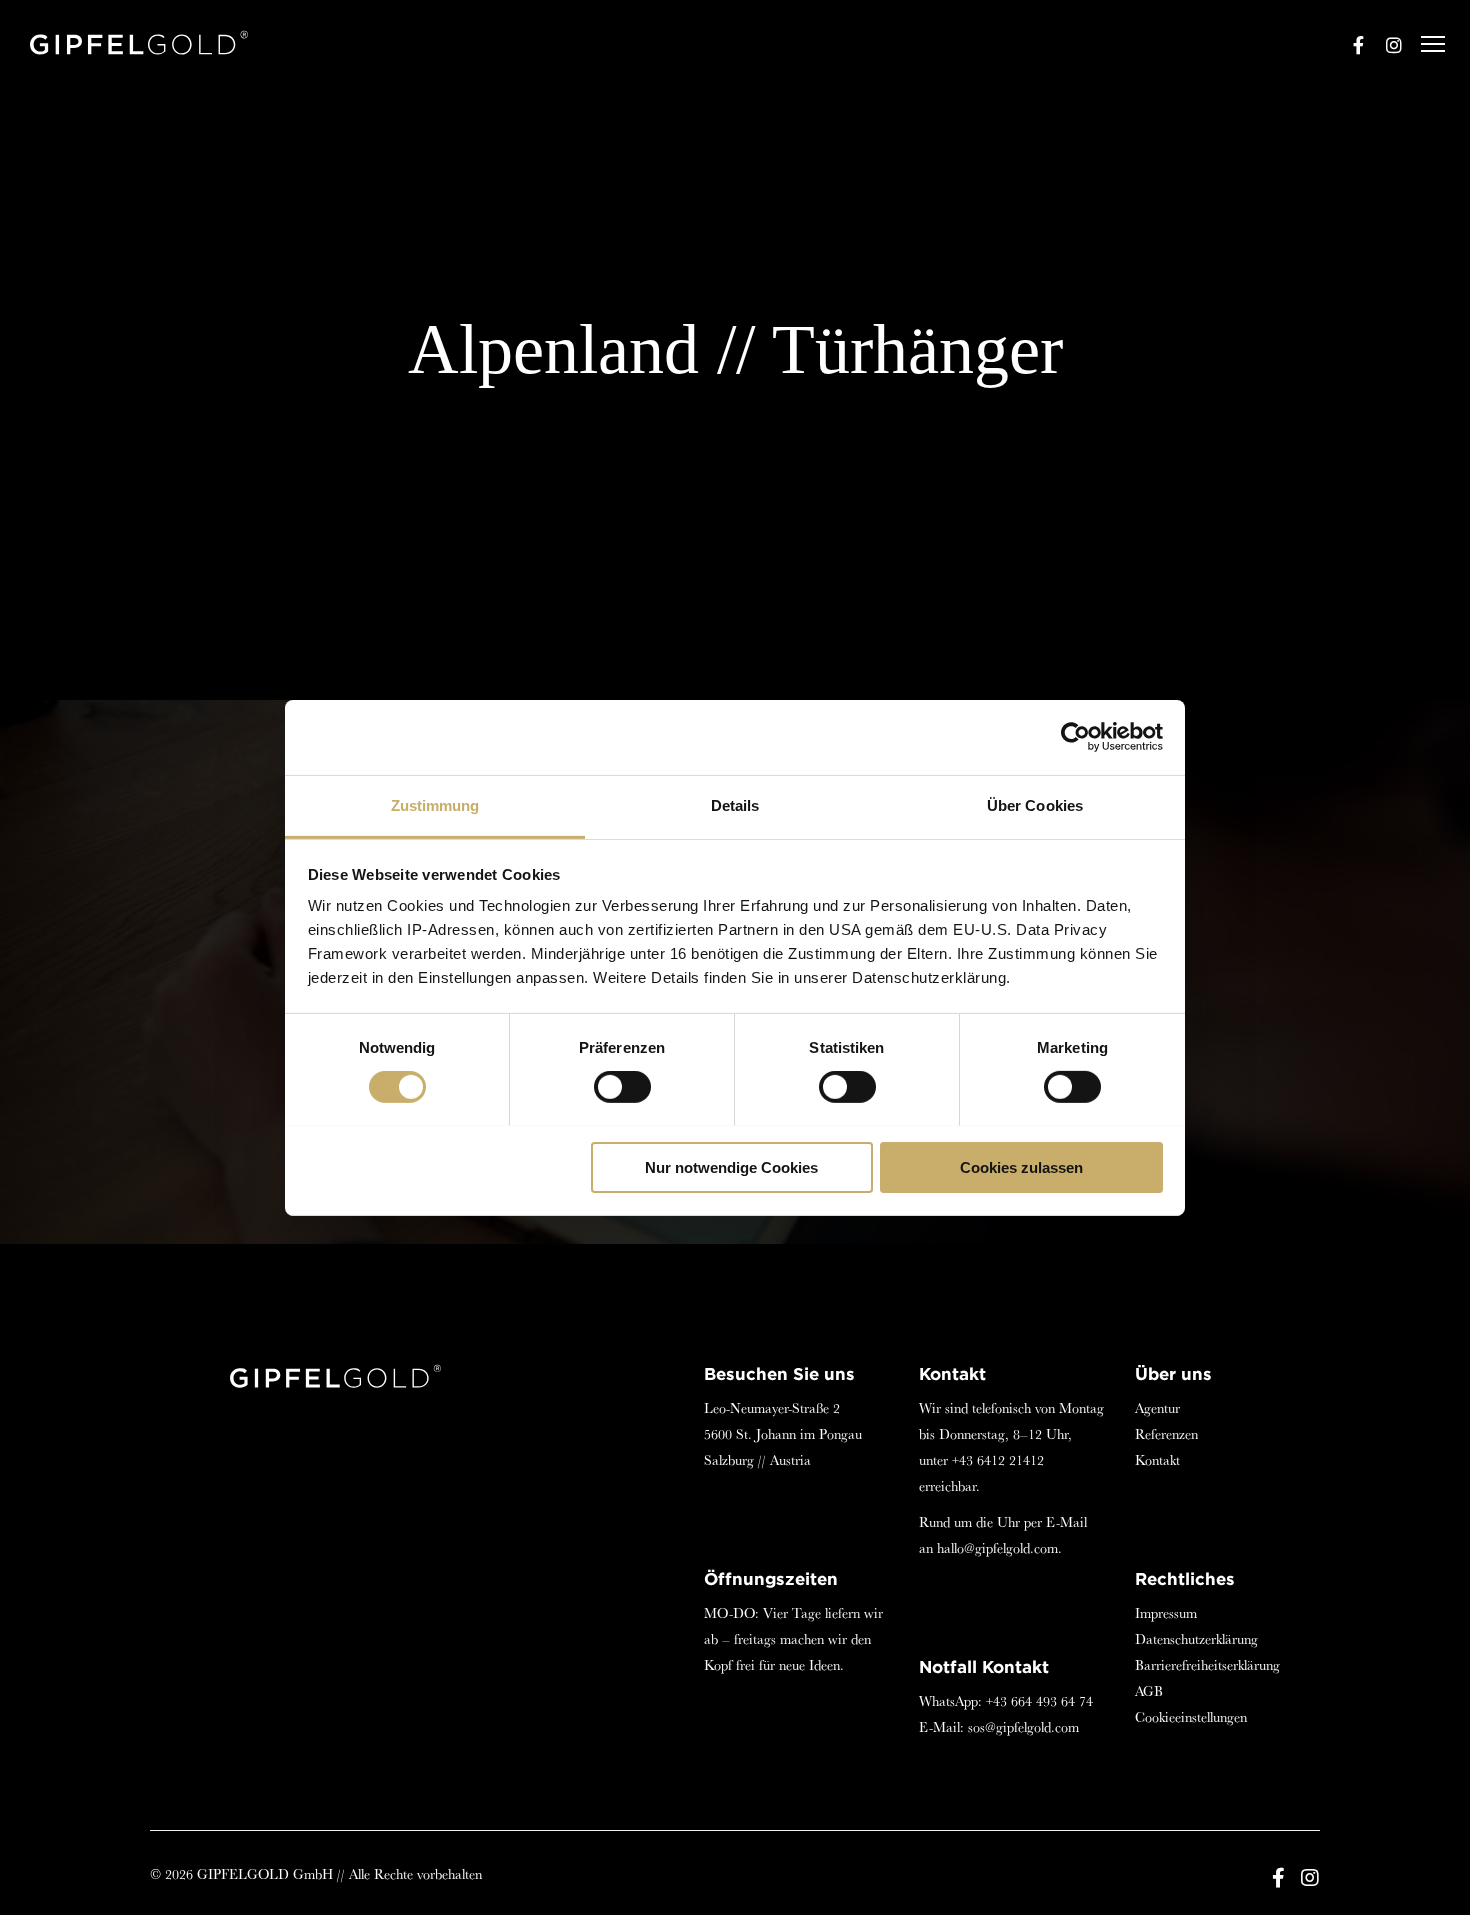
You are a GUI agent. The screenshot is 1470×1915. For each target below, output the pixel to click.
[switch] (622, 1087)
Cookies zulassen (1021, 1166)
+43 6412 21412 (998, 1460)
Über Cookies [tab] (1035, 804)
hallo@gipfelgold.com (997, 1548)
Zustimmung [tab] (435, 804)
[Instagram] (1385, 45)
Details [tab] (735, 804)
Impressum (1166, 1613)
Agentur (1157, 1408)
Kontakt (1157, 1460)
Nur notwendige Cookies (731, 1166)
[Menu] (1424, 45)
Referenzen (1166, 1434)
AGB (1149, 1691)
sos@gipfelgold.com (1023, 1727)
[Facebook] (1349, 45)
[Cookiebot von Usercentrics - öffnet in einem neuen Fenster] (1075, 737)
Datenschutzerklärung (1196, 1639)
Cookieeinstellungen (1191, 1717)
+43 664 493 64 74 (1039, 1701)
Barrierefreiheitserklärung (1207, 1665)
